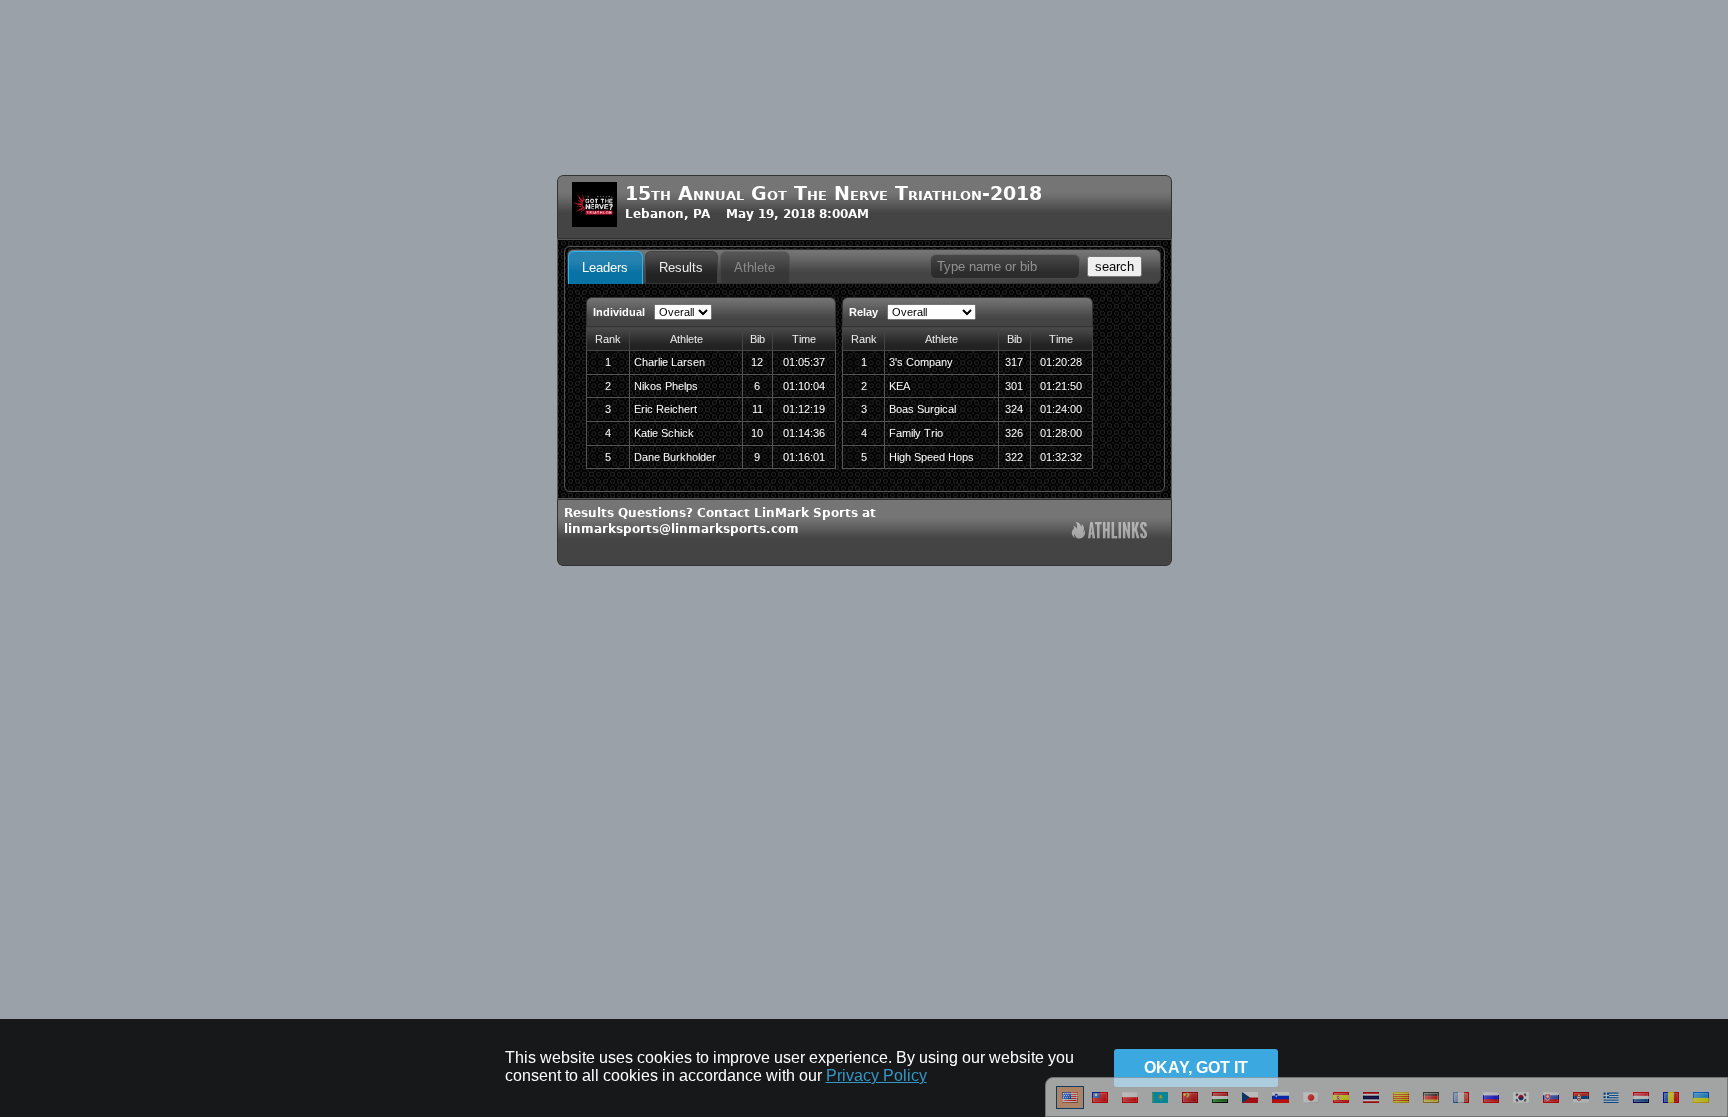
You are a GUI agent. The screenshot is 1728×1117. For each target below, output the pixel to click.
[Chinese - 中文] (1100, 1105)
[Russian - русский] (1491, 1105)
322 (1014, 457)
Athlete (754, 267)
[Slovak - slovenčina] (1551, 1105)
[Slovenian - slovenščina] (1280, 1105)
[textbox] (1005, 266)
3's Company (921, 362)
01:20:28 (1061, 362)
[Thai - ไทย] (1371, 1105)
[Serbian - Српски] (1581, 1105)
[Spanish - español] (1341, 1105)
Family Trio (916, 433)
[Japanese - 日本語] (1311, 1105)
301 (1014, 386)
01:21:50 (1061, 386)
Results (681, 267)
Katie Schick (664, 433)
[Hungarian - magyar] (1220, 1105)
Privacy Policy (876, 1075)
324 (1014, 409)
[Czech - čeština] (1250, 1105)
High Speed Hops (931, 457)
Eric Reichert (665, 409)
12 (757, 362)
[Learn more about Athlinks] (1109, 532)
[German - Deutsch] (1431, 1105)
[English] (1070, 1105)
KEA (899, 386)
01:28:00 (1061, 433)
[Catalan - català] (1401, 1105)
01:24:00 (1061, 409)
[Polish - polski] (1130, 1105)
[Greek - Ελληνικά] (1611, 1105)
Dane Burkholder (675, 457)
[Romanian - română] (1671, 1105)
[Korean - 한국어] (1521, 1105)
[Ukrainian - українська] (1701, 1105)
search (1114, 266)
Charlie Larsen (669, 362)
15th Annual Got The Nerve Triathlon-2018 (833, 193)
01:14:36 (804, 433)
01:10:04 (804, 386)
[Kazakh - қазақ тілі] (1160, 1105)
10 (757, 433)
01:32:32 (1061, 457)
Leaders (605, 267)
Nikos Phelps (666, 386)
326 (1014, 433)
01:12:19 (804, 409)
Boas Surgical (922, 409)
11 (757, 409)
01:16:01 (804, 457)
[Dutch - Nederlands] (1641, 1105)
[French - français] (1461, 1105)
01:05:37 (804, 362)
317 (1014, 362)
